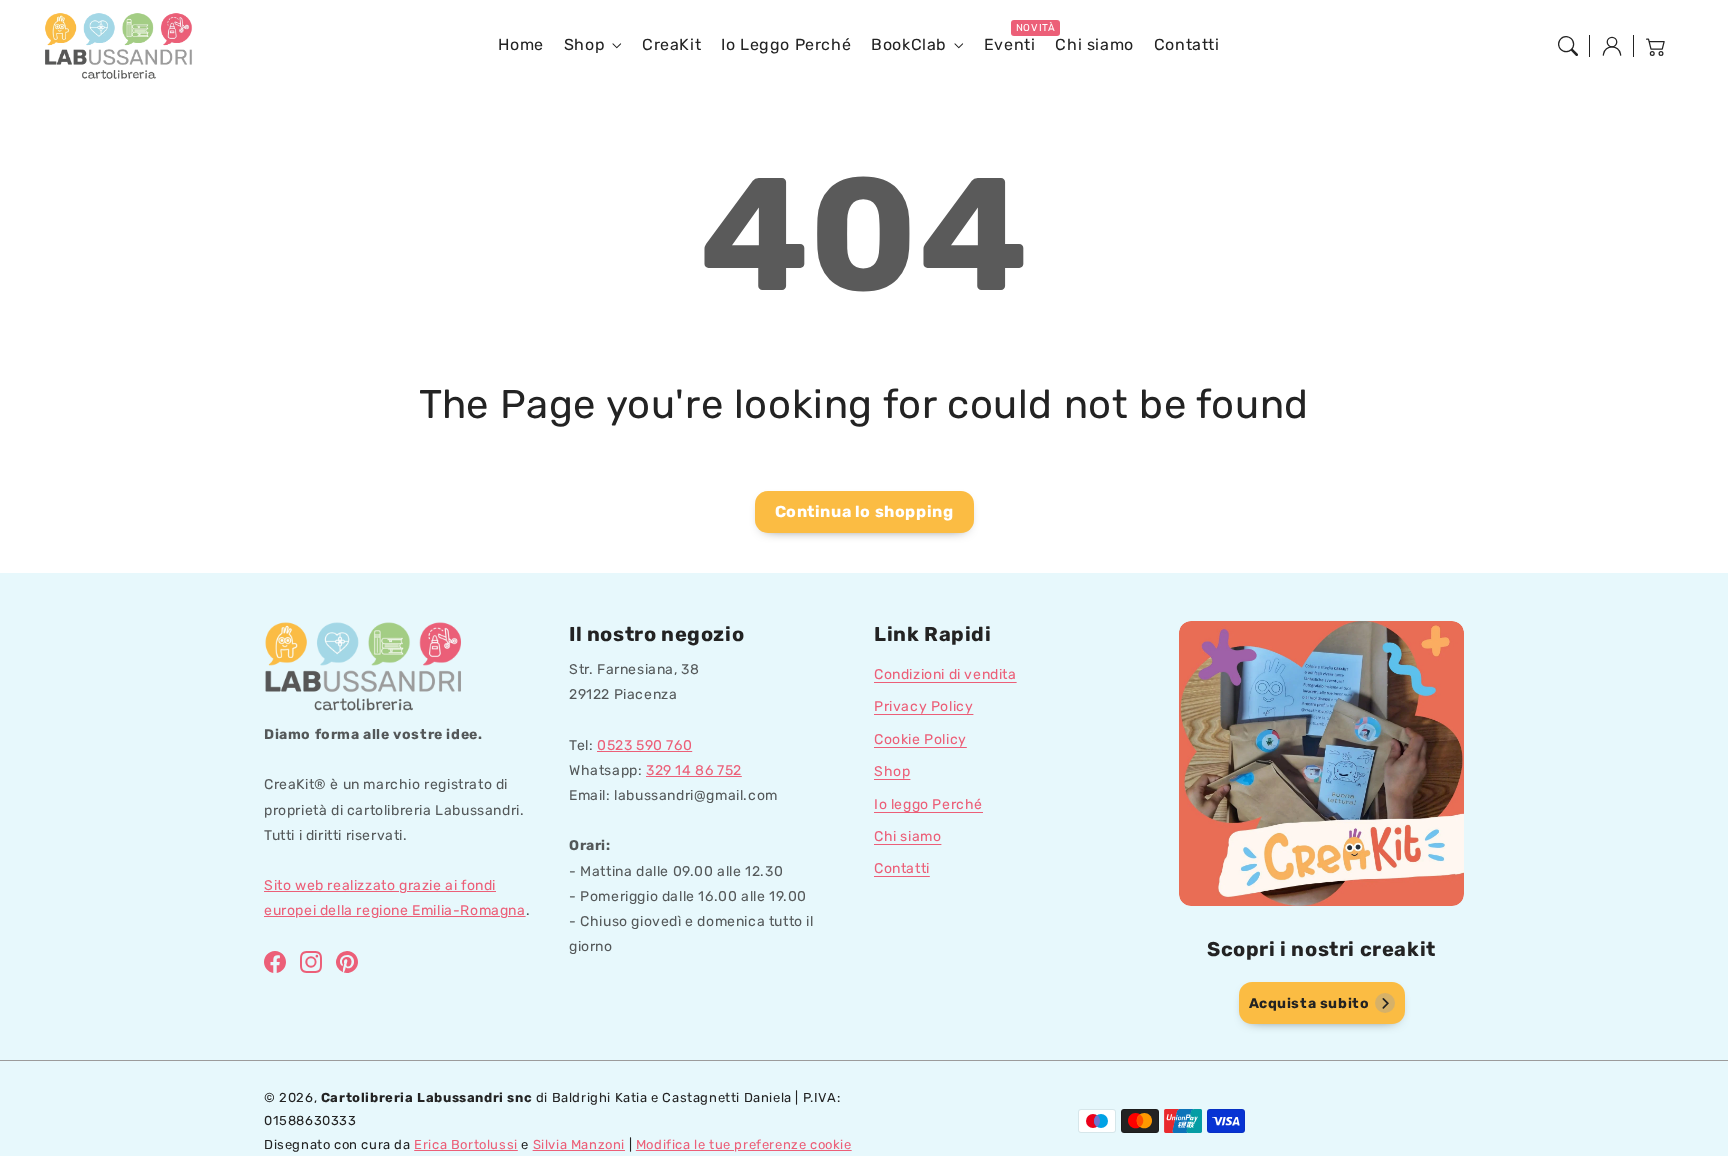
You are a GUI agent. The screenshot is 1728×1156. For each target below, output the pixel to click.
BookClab (909, 44)
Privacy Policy (923, 706)
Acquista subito (1309, 1003)
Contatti (902, 868)
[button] (1568, 46)
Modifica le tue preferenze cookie (744, 1144)
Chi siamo (907, 836)
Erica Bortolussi (466, 1144)
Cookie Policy (920, 739)
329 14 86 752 (694, 770)
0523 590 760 (644, 745)
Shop (584, 44)
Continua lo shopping (864, 511)
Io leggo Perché (928, 804)
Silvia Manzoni (579, 1144)
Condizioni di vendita (945, 674)
